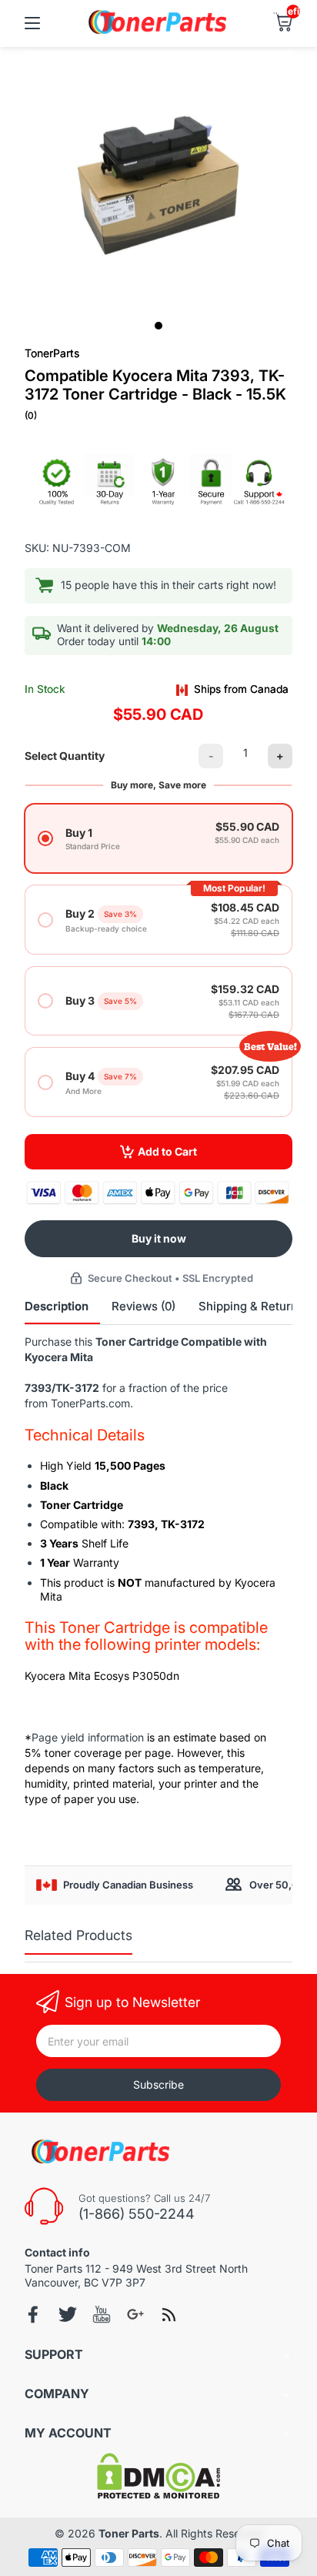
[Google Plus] (135, 2314)
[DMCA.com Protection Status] (158, 2495)
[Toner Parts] (158, 32)
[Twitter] (68, 2314)
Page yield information (88, 1737)
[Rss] (169, 2314)
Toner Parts (129, 2533)
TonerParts (52, 353)
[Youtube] (102, 2314)
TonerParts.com (90, 1403)
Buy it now (159, 1238)
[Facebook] (34, 2315)
